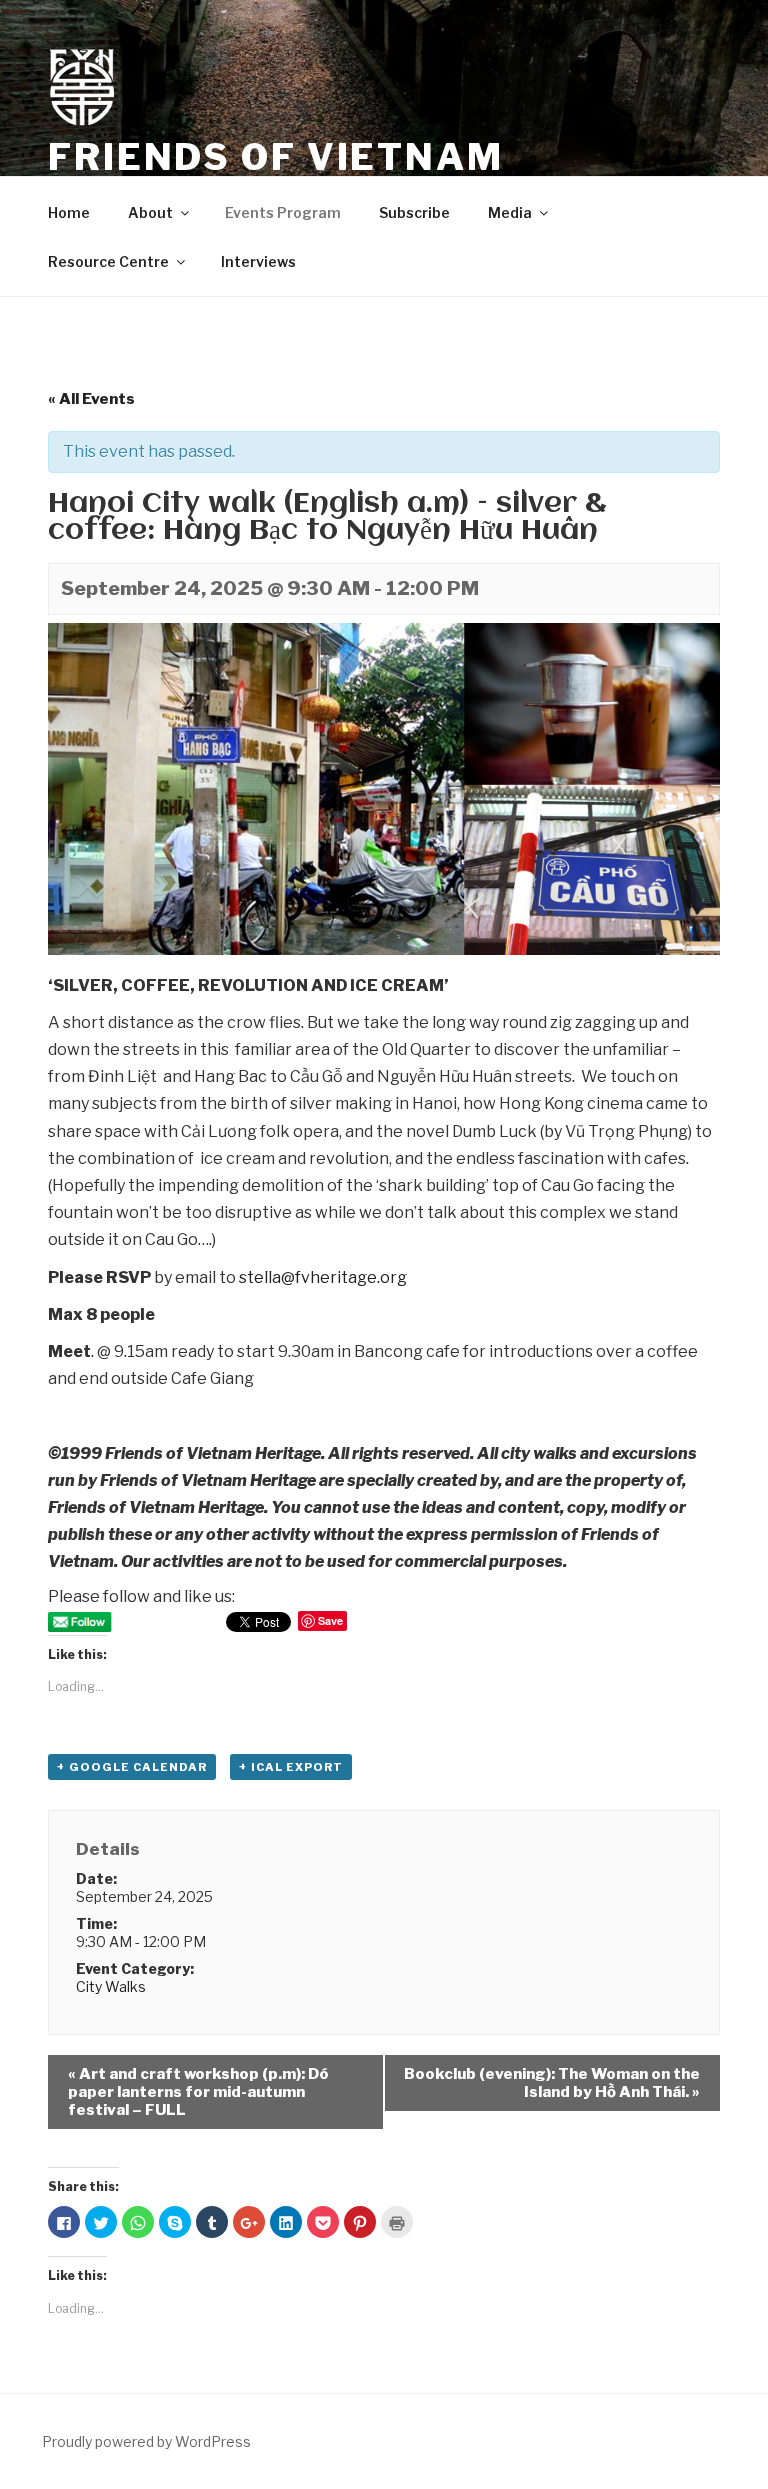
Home (69, 212)
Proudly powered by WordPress (146, 2441)
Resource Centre (108, 261)
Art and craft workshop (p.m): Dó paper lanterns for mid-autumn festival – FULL (198, 2092)
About (150, 212)
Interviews (258, 261)
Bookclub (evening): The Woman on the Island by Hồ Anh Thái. (552, 2083)
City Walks (111, 1986)
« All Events (91, 399)
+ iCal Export (291, 1767)
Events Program (283, 212)
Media (510, 212)
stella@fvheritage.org (323, 1277)
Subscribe (414, 212)
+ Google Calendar (132, 1767)
